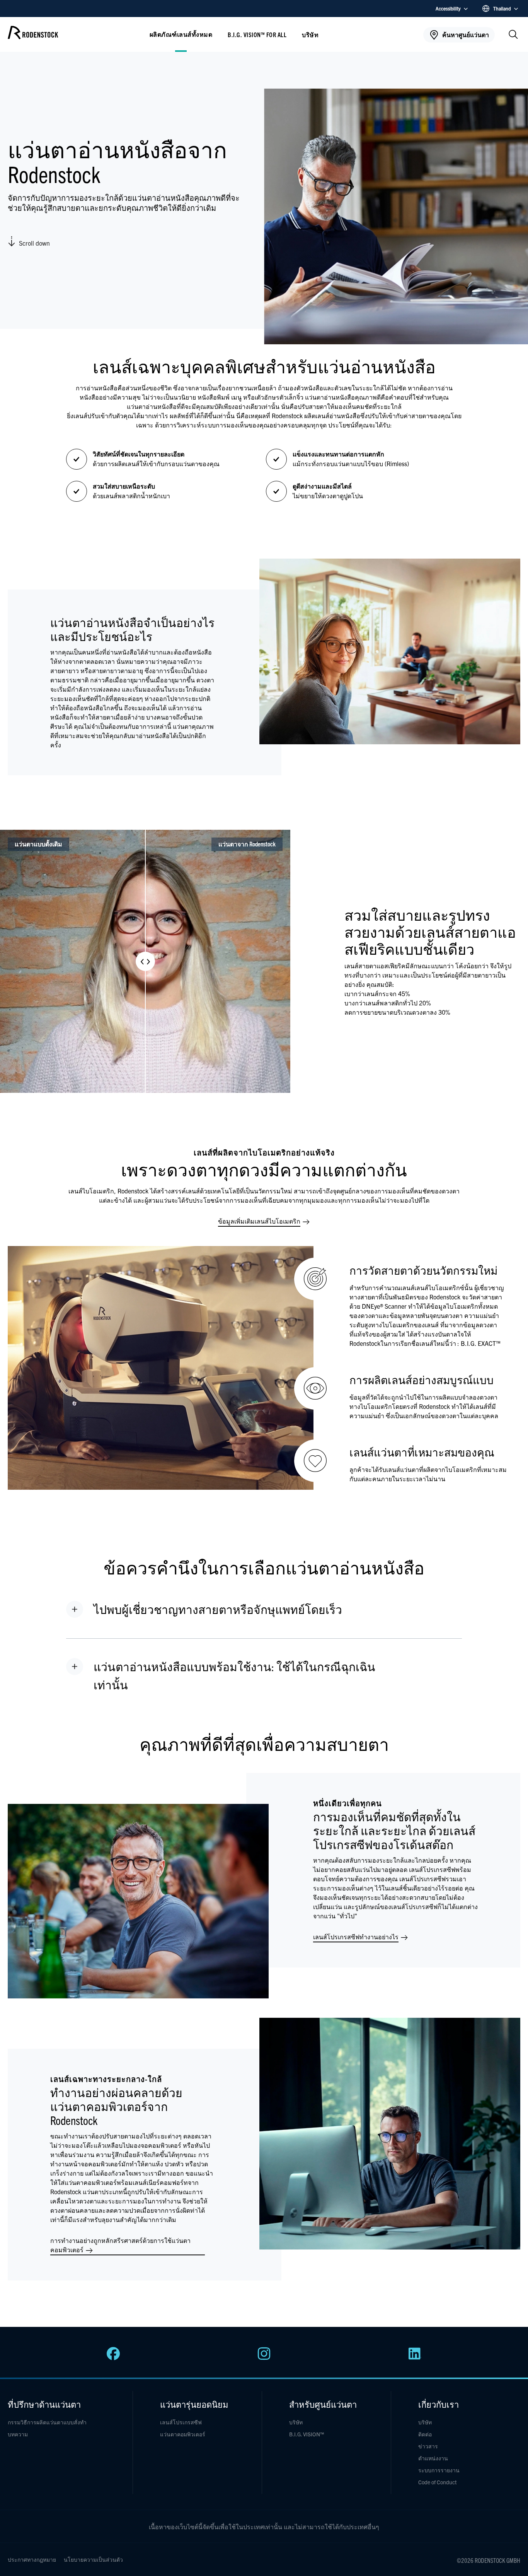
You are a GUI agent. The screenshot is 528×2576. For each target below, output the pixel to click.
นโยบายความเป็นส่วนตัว (93, 2559)
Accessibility (448, 8)
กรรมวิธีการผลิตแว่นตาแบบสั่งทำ (47, 2422)
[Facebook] (113, 2358)
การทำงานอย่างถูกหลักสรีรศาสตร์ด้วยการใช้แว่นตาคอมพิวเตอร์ (120, 2245)
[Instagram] (264, 2358)
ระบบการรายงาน (439, 2470)
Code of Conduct (438, 2482)
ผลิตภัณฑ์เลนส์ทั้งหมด (181, 34)
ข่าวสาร (428, 2446)
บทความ (18, 2434)
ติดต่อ (425, 2434)
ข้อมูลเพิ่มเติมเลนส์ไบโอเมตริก (260, 1221)
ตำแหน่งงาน (433, 2458)
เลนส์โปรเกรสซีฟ (181, 2422)
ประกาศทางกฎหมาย (32, 2559)
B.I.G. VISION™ (307, 2434)
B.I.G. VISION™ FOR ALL (257, 34)
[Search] (513, 35)
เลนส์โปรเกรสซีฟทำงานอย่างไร (357, 1937)
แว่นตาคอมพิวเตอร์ (183, 2434)
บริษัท (296, 2422)
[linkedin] (415, 2358)
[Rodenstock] (33, 37)
